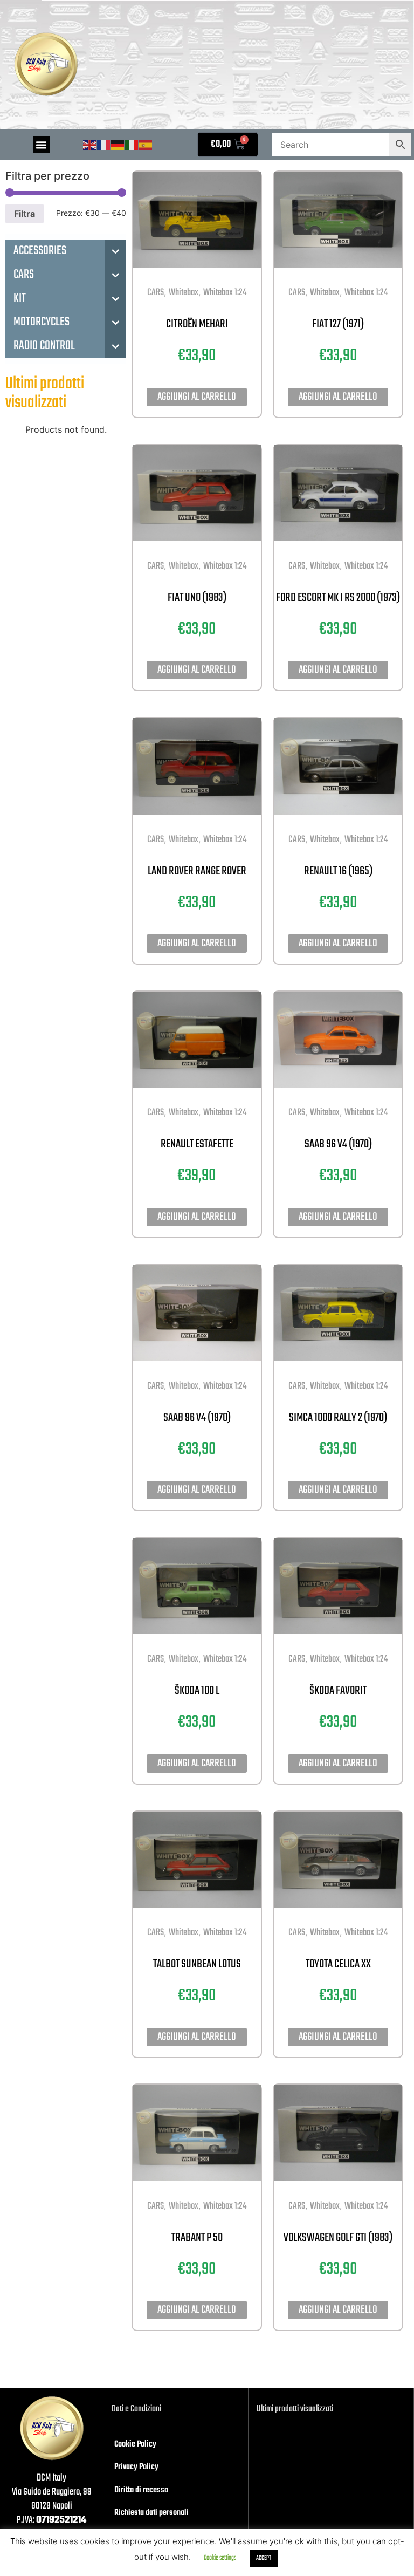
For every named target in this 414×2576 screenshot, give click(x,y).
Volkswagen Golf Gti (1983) (338, 2238)
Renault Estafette (197, 1144)
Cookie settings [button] (220, 2558)
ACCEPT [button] (264, 2558)
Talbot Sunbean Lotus (197, 1964)
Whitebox (184, 293)
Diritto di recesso (141, 2490)
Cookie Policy (135, 2444)
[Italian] (132, 145)
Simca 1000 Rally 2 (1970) (338, 1418)
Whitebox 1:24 (225, 293)
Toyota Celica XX (338, 1964)
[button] (42, 145)
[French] (104, 145)
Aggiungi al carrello (197, 397)
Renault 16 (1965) (338, 871)
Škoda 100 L (197, 1691)
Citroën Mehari (197, 324)
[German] (118, 145)
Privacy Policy (136, 2467)
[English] (90, 145)
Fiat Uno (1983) (197, 598)
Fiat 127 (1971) (338, 324)
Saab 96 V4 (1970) (338, 1144)
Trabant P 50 (197, 2238)
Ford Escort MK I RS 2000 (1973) (338, 598)
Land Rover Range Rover (197, 871)
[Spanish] (146, 145)
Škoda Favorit (338, 1691)
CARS (156, 293)
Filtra (25, 214)
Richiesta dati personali (151, 2513)
